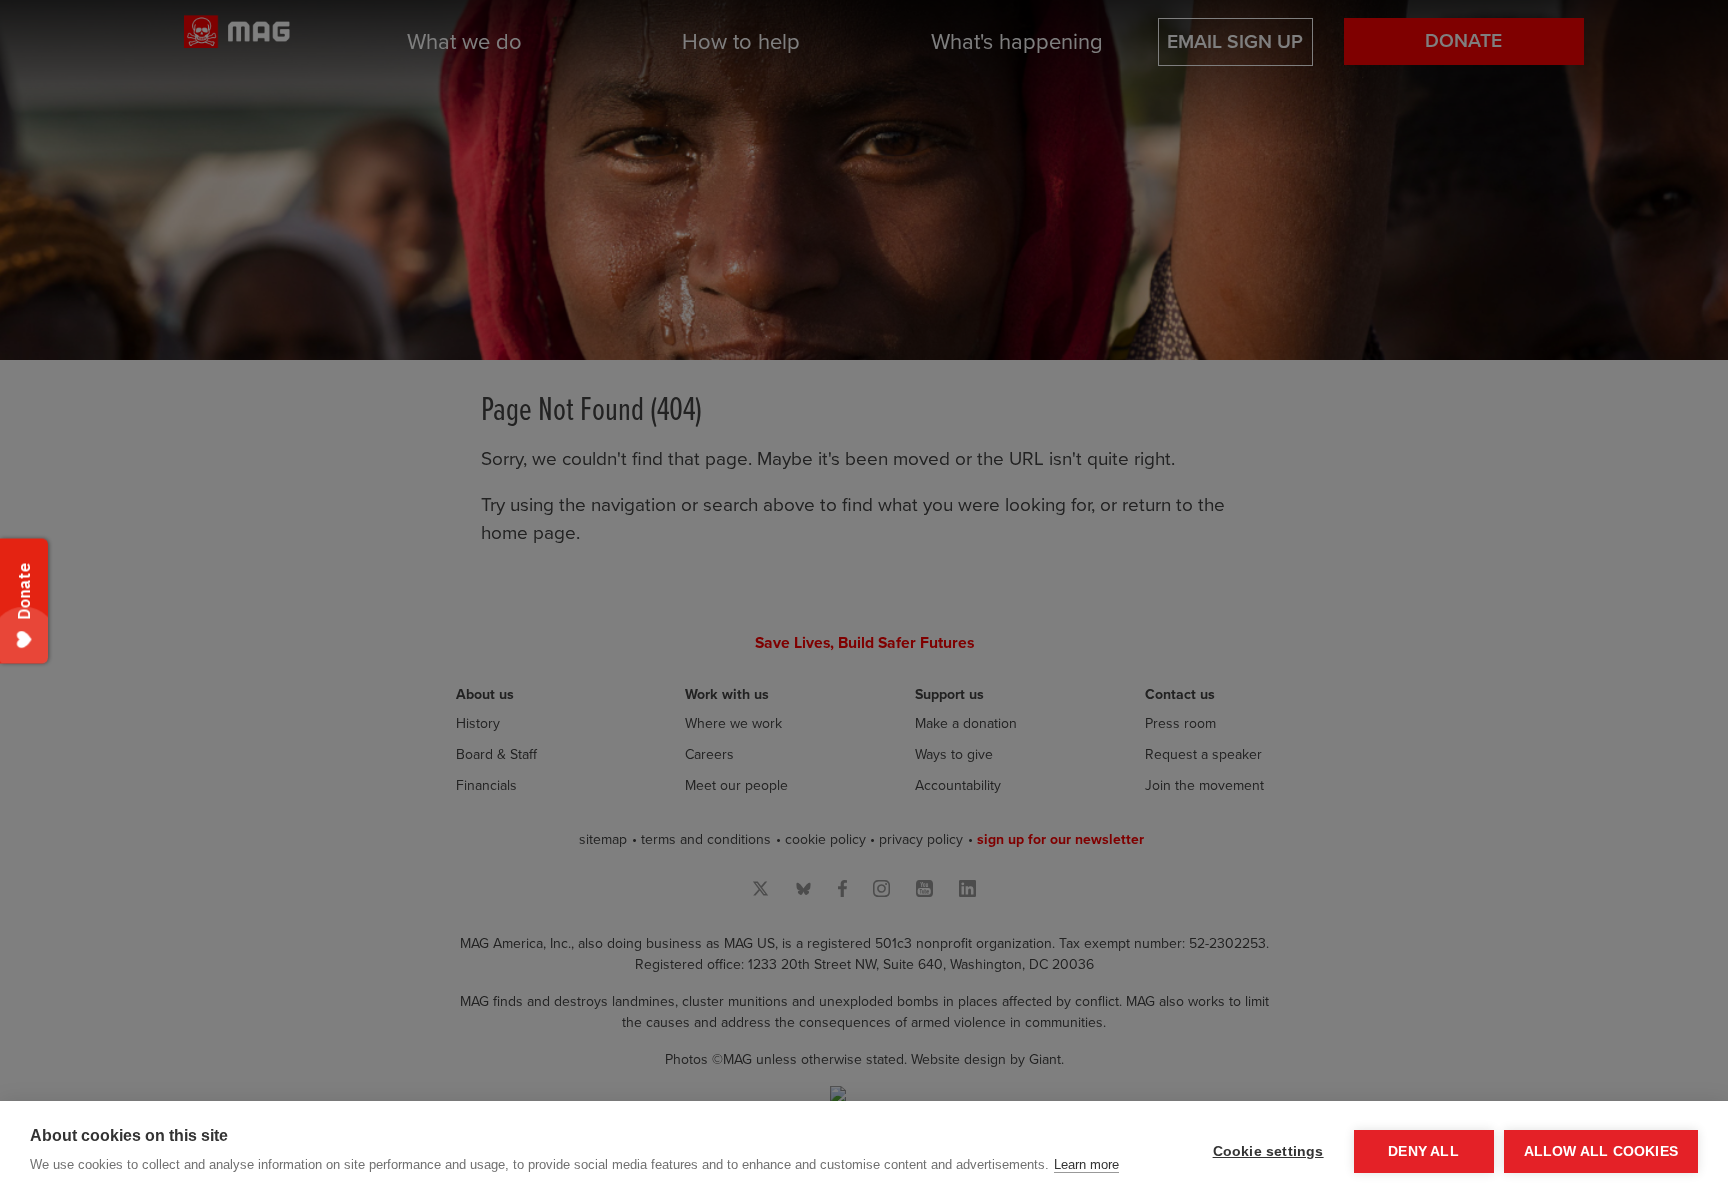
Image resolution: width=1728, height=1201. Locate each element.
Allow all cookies (1601, 1151)
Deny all (1423, 1151)
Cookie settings (1268, 1151)
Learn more (1086, 1164)
